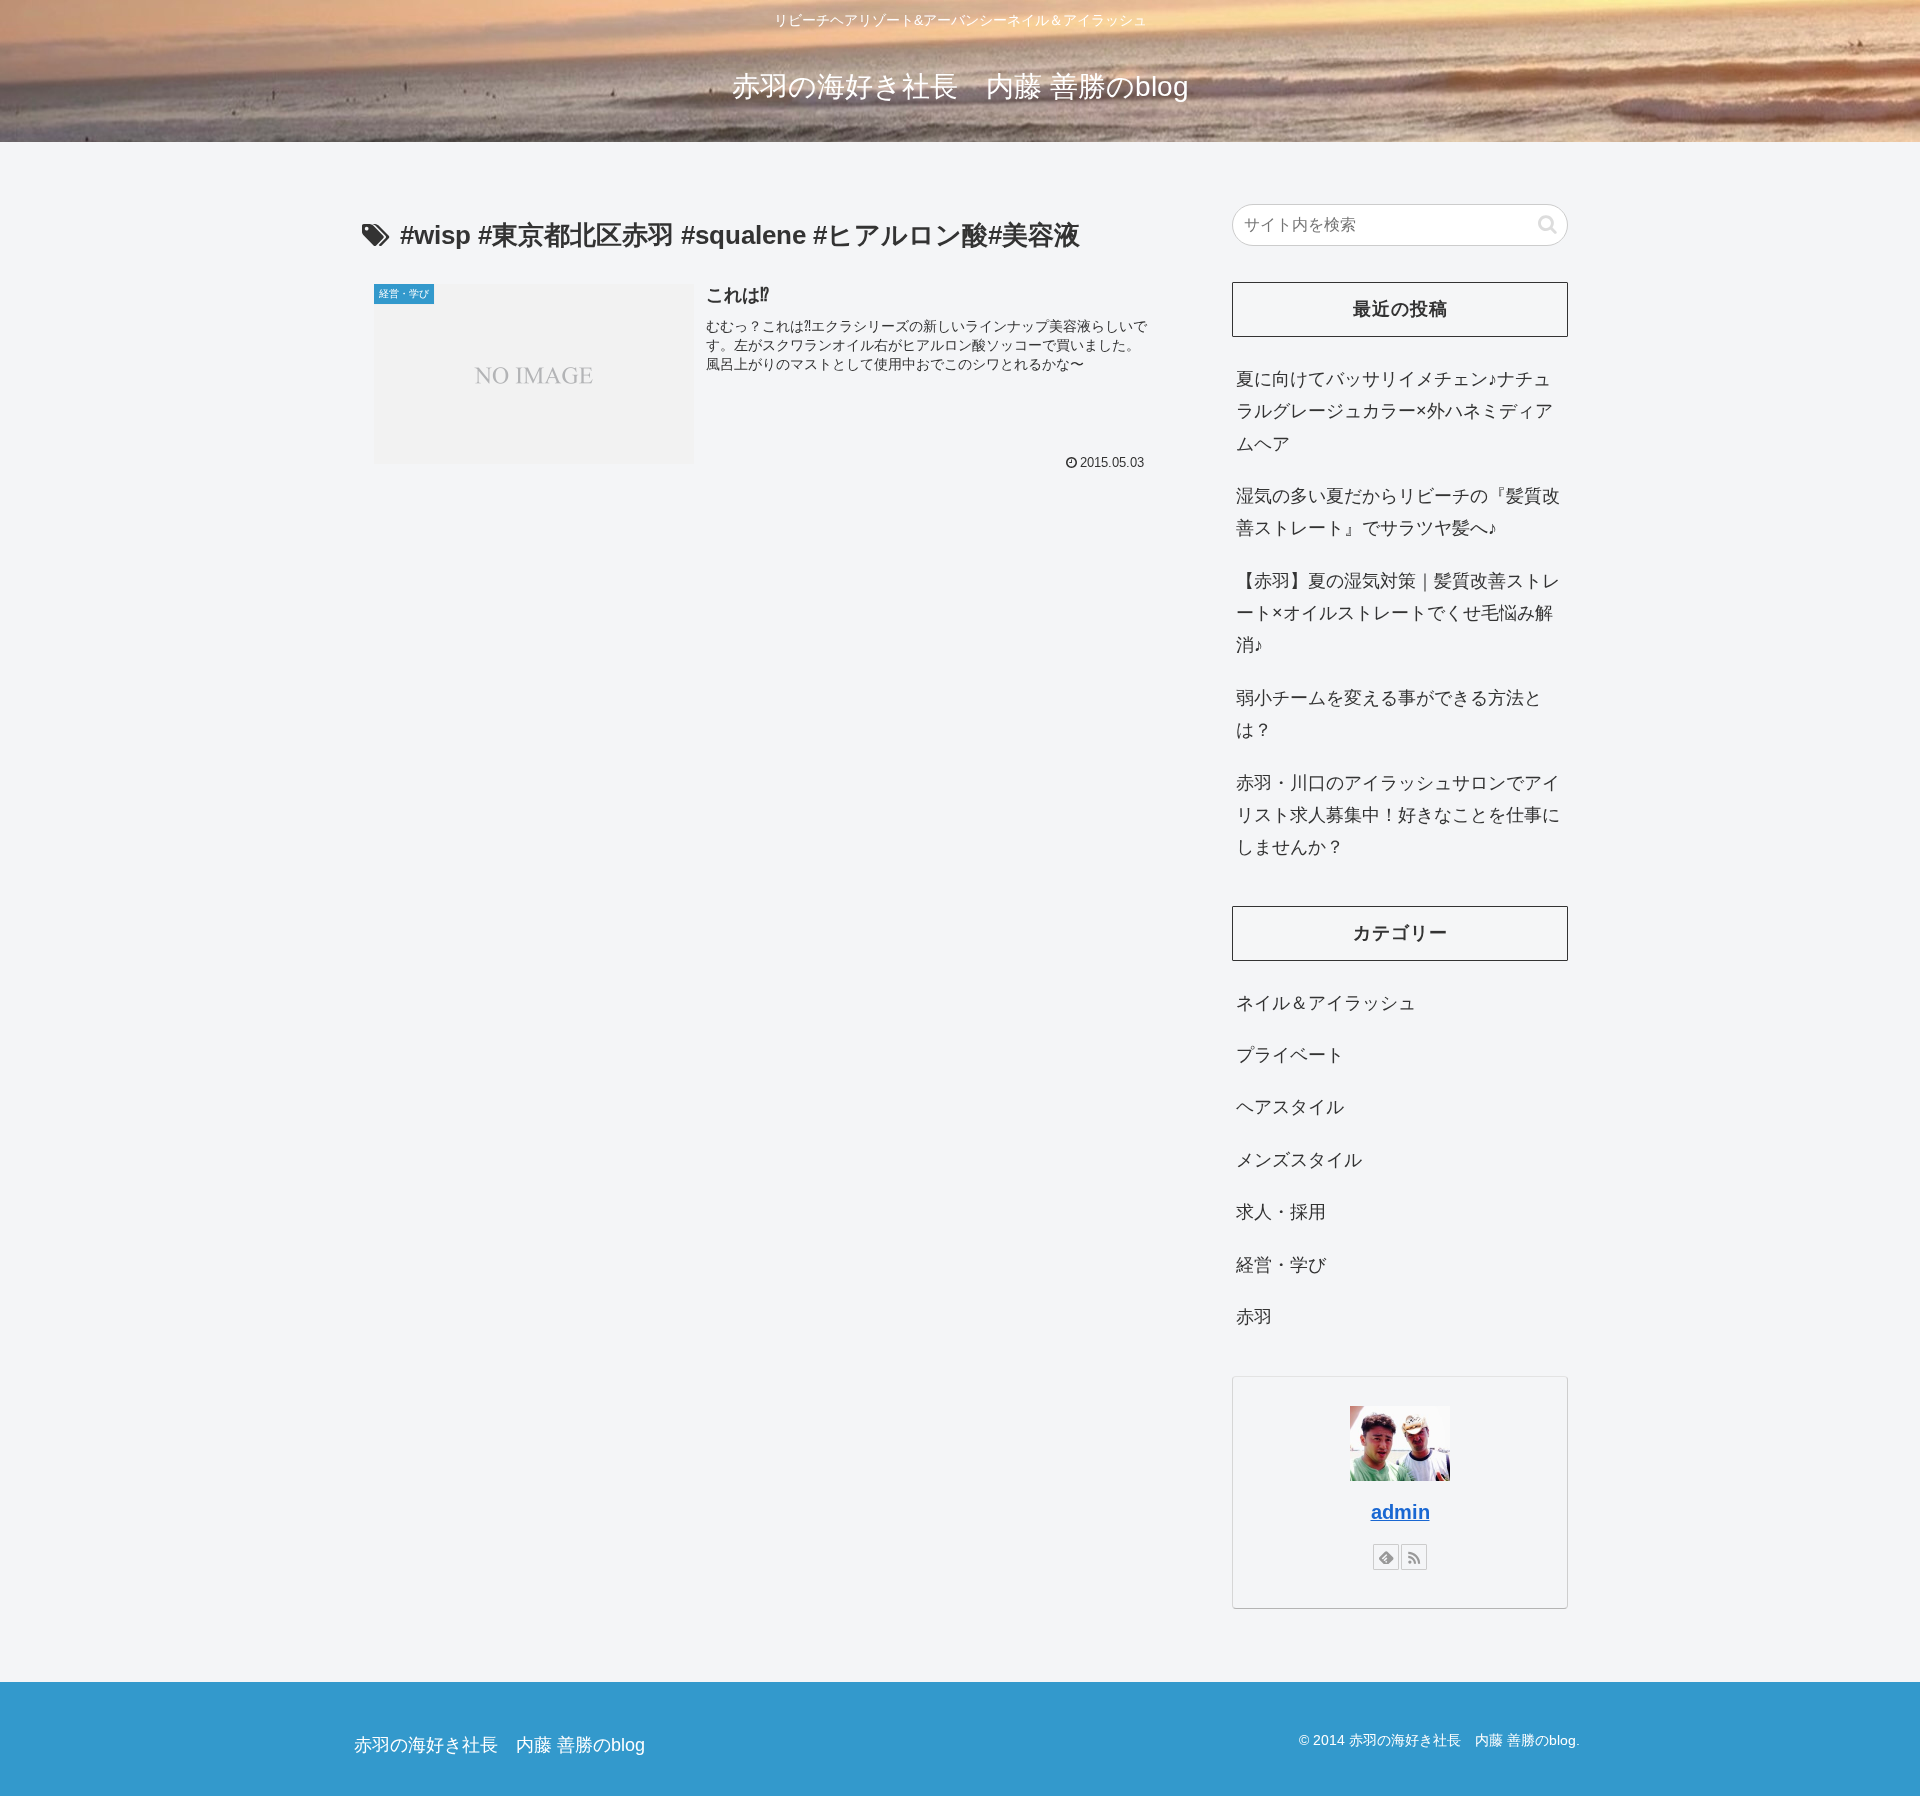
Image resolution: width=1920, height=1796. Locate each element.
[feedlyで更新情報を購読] (1386, 1557)
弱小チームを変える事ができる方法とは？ (1389, 714)
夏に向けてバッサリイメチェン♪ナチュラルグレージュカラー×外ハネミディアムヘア (1394, 411)
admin (1400, 1512)
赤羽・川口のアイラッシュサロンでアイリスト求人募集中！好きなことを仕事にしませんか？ (1398, 815)
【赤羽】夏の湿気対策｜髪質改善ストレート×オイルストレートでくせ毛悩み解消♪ (1398, 613)
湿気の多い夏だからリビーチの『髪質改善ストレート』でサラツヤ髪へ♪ (1398, 512)
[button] (1547, 224)
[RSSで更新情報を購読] (1414, 1557)
